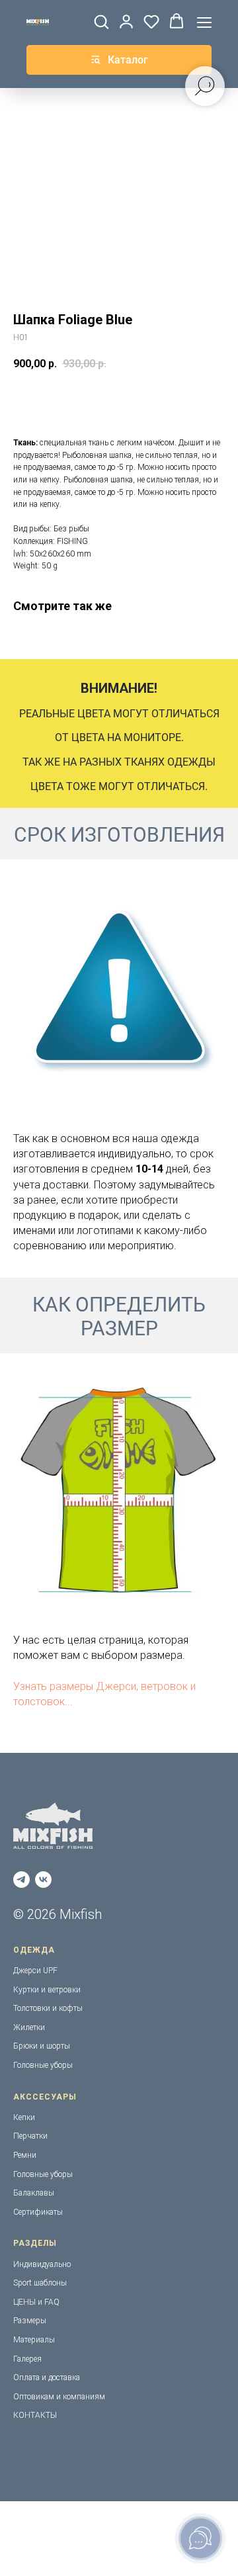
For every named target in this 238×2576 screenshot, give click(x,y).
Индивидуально (42, 2264)
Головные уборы (43, 2065)
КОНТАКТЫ (35, 2415)
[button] (101, 21)
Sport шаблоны (40, 2283)
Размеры (30, 2321)
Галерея (27, 2359)
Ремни (25, 2155)
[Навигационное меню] (204, 22)
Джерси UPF (35, 1971)
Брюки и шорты (42, 2046)
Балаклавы (34, 2193)
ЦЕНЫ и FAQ (36, 2302)
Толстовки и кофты (48, 2008)
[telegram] (21, 1880)
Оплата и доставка (47, 2377)
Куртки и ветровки (47, 1990)
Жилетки (29, 2027)
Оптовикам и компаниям (59, 2397)
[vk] (43, 1880)
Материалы (34, 2340)
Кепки (24, 2117)
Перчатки (30, 2136)
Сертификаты (38, 2212)
